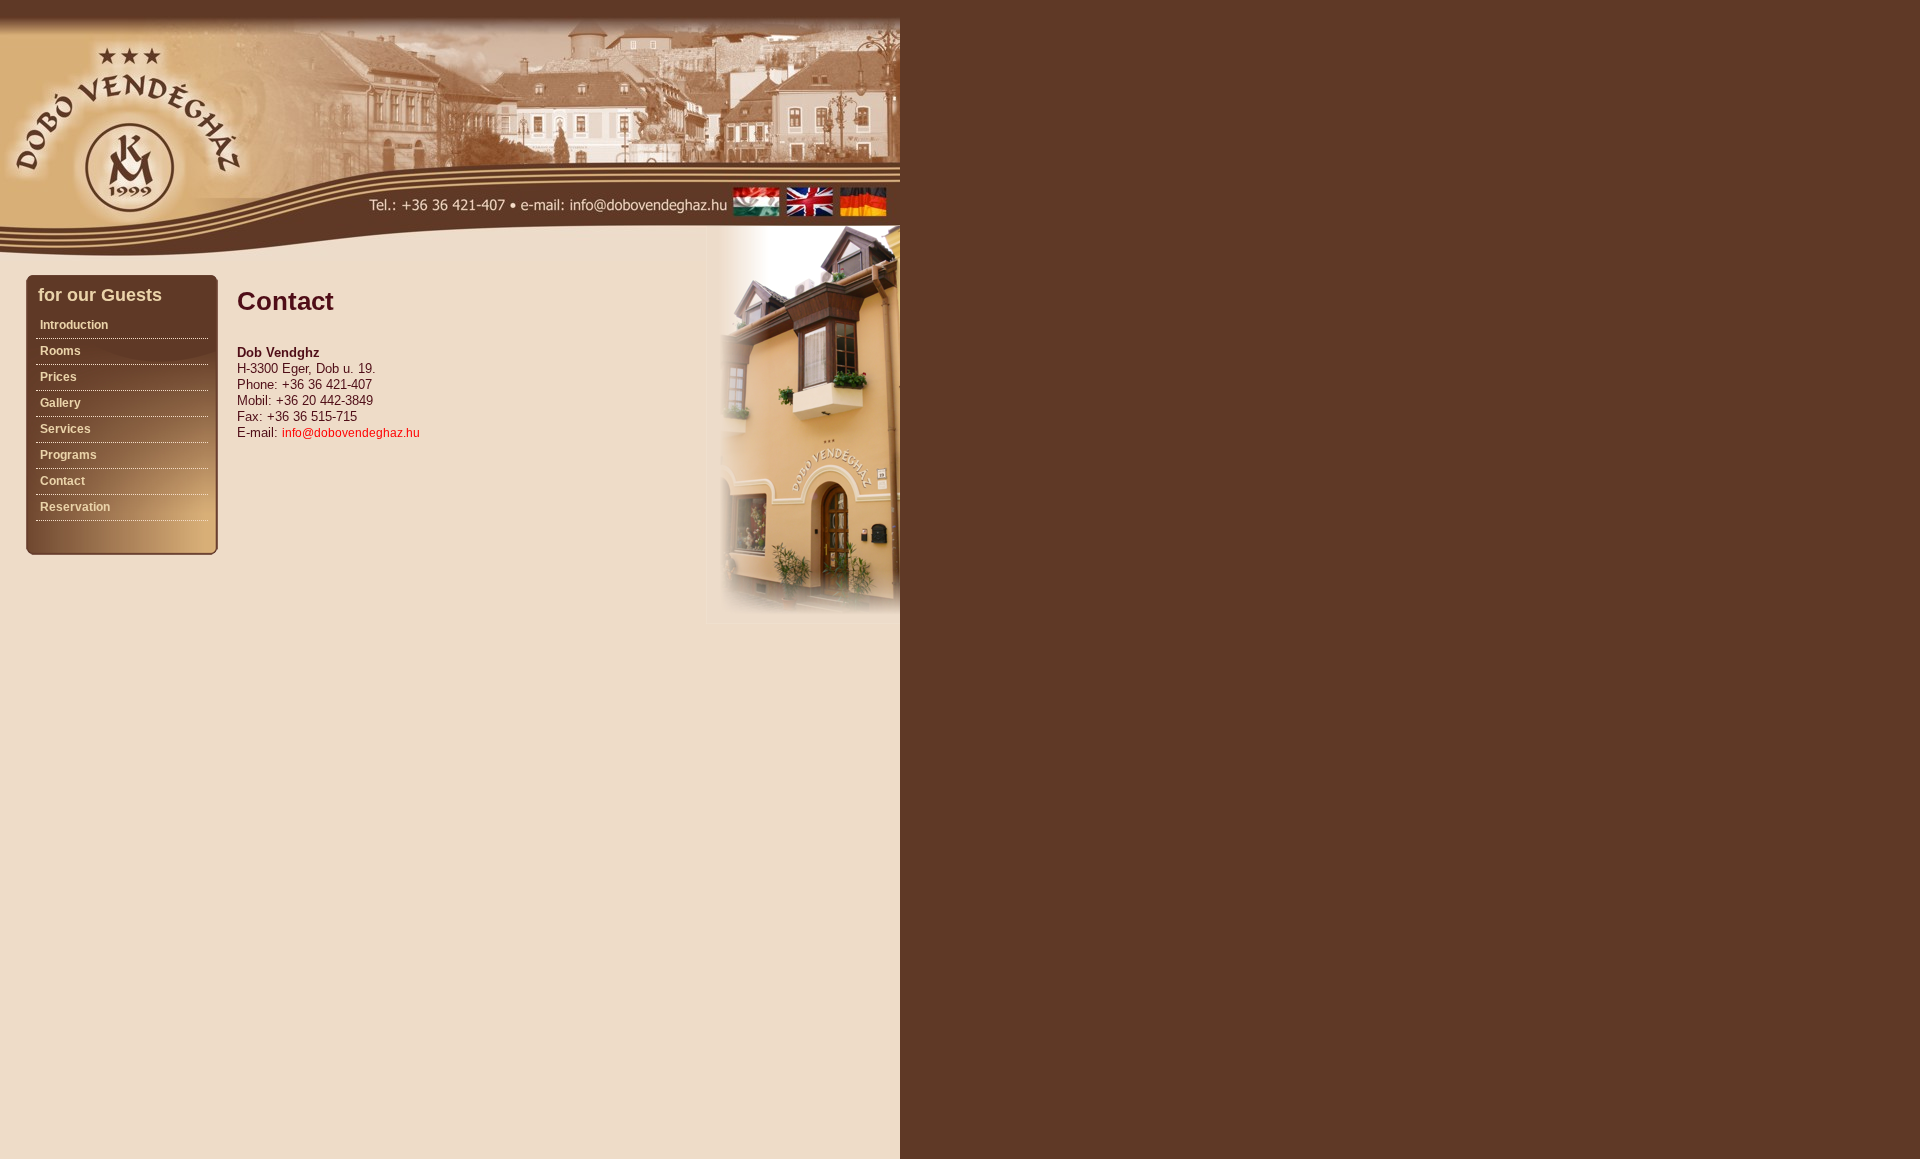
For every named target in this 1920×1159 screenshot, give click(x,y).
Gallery (60, 403)
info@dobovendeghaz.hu (351, 433)
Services (65, 429)
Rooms (60, 351)
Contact (62, 481)
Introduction (74, 325)
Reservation (75, 507)
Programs (68, 455)
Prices (58, 377)
